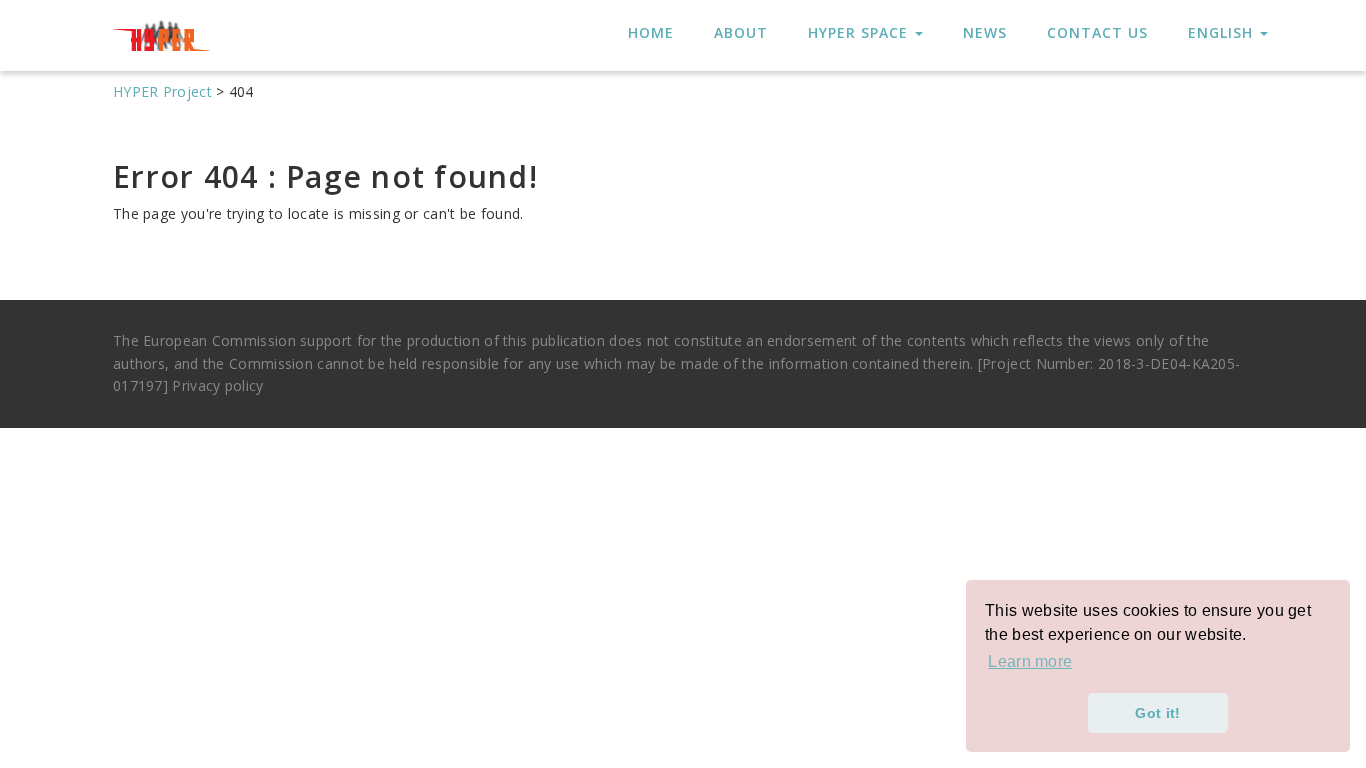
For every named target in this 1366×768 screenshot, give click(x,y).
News (985, 32)
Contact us (1097, 32)
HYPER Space (860, 32)
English (1223, 32)
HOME (651, 32)
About (741, 32)
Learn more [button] (1030, 661)
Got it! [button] (1157, 713)
